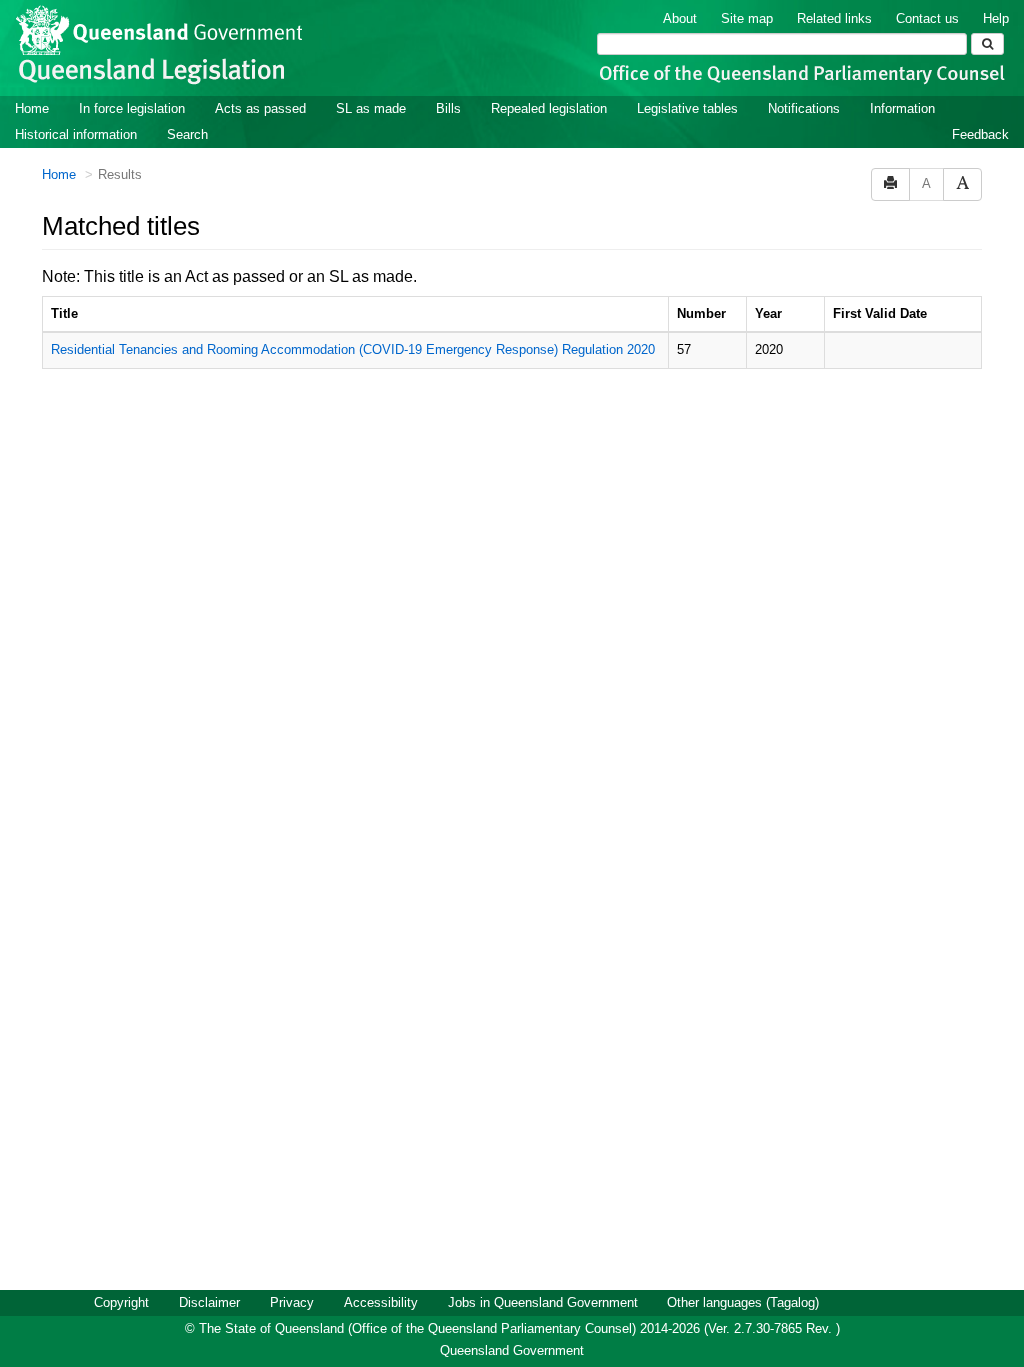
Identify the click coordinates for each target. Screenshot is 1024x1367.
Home (32, 108)
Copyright (121, 1302)
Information (902, 108)
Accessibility (381, 1302)
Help (996, 18)
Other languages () (743, 1302)
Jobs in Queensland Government (543, 1302)
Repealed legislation (549, 108)
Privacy (292, 1302)
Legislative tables (687, 108)
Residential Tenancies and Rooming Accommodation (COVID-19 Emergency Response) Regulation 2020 (353, 349)
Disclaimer (209, 1302)
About (680, 18)
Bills (448, 108)
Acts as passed (260, 108)
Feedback (980, 134)
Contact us (927, 18)
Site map (747, 18)
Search (187, 134)
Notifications (804, 108)
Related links (834, 18)
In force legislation (132, 108)
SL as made (371, 108)
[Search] (987, 44)
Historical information (76, 134)
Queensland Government (512, 1350)
